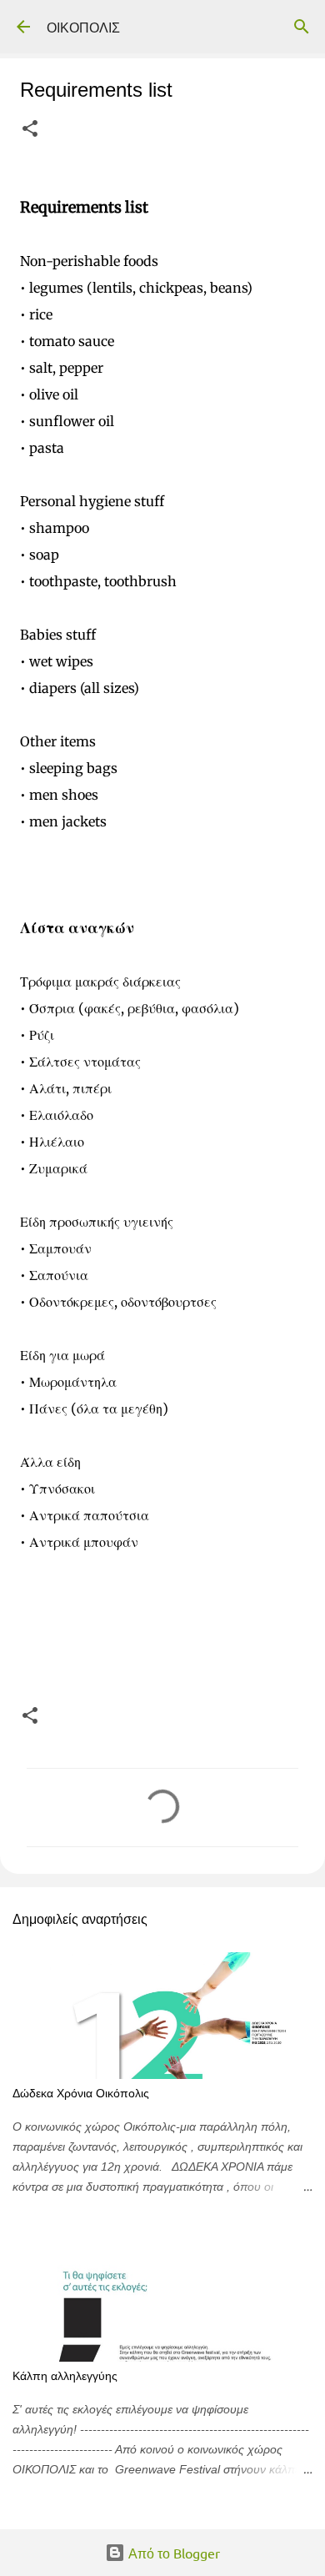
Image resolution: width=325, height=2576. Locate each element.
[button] (30, 130)
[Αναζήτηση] (302, 27)
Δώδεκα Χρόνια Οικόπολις (81, 2093)
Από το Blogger (172, 2553)
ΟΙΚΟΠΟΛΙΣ (83, 27)
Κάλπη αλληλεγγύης (65, 2376)
